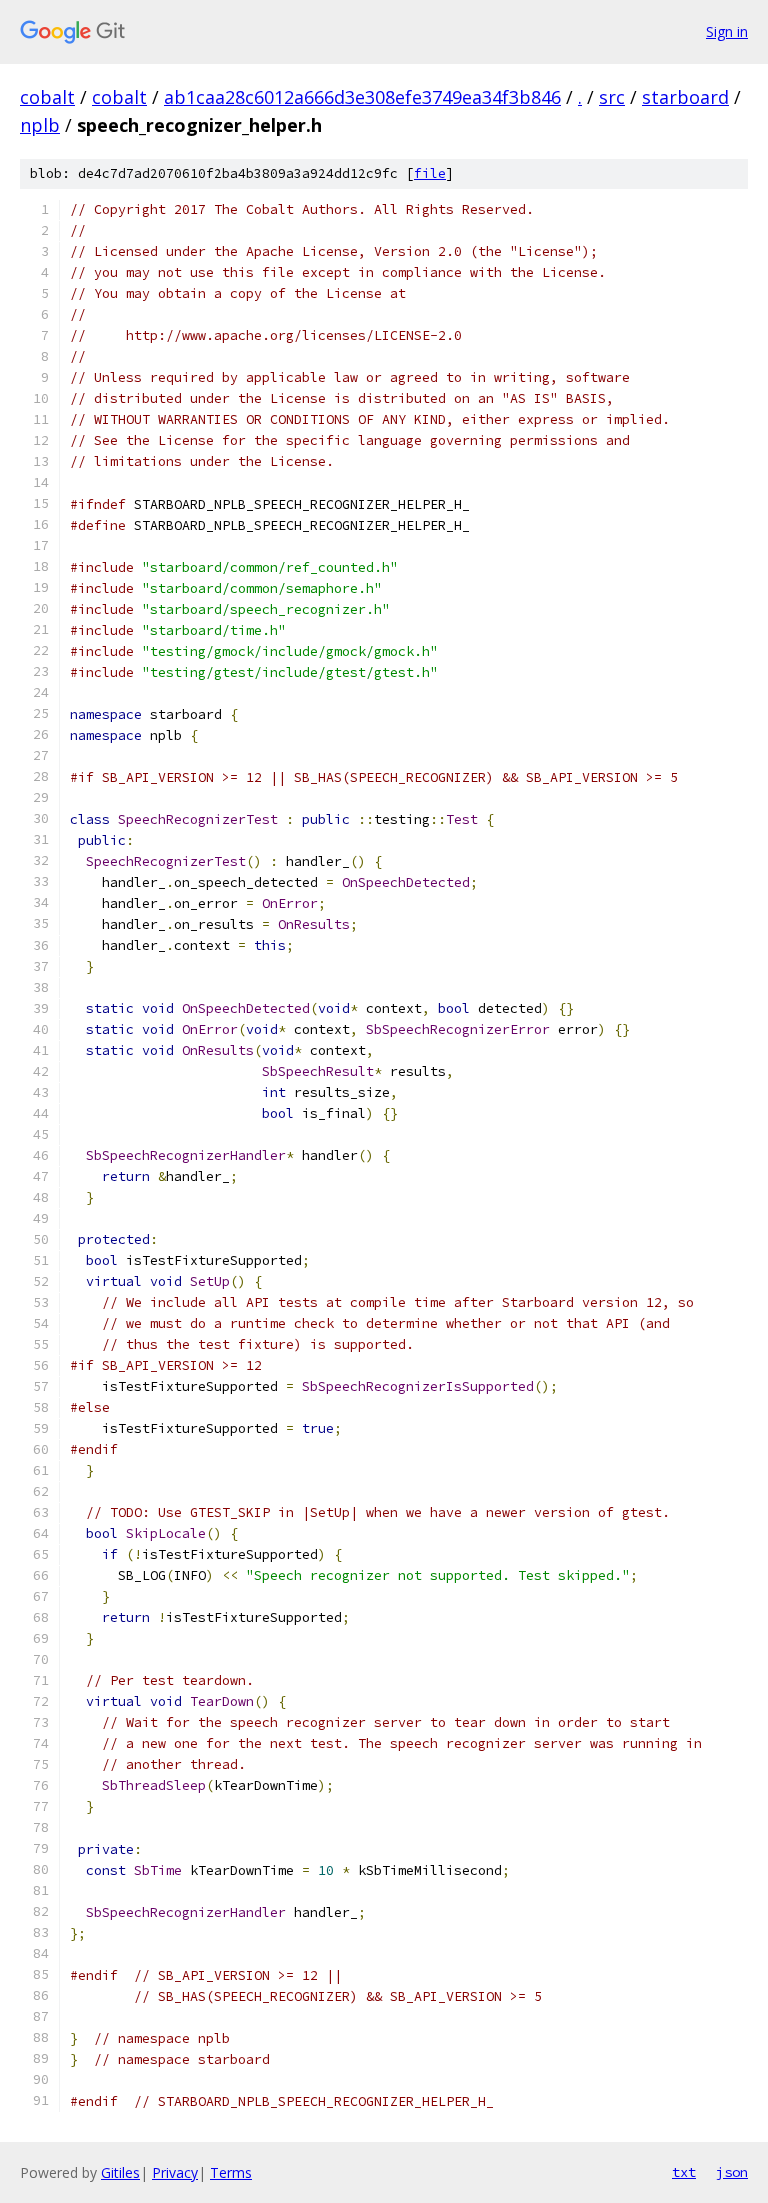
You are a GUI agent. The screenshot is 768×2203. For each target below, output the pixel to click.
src (612, 97)
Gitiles (120, 2172)
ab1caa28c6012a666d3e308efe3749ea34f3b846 (362, 97)
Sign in (727, 31)
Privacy (175, 2172)
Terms (231, 2172)
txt (684, 2172)
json (732, 2172)
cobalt (47, 97)
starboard (685, 97)
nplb (40, 125)
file (430, 173)
